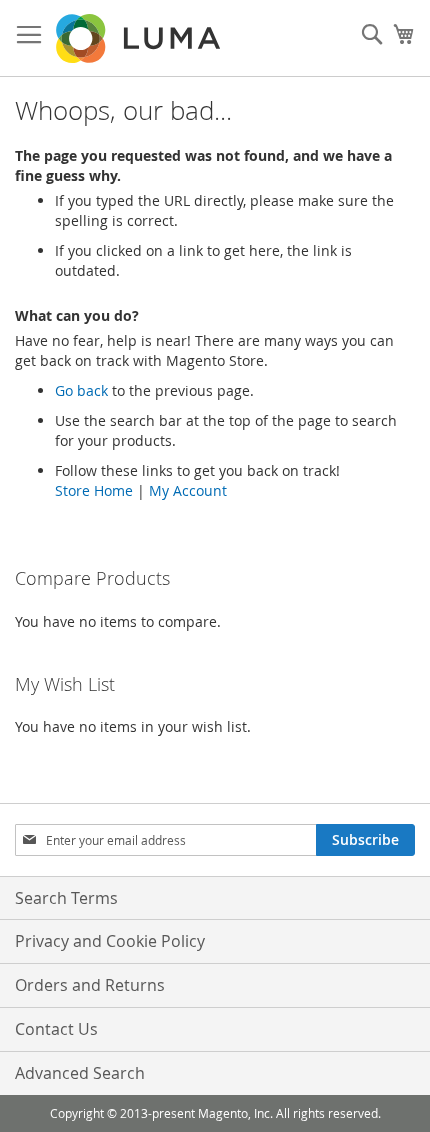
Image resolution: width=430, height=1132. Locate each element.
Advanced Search (80, 1073)
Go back (81, 390)
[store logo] (140, 38)
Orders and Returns (90, 985)
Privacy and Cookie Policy (110, 941)
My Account (188, 490)
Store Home (94, 490)
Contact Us (56, 1029)
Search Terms (66, 898)
